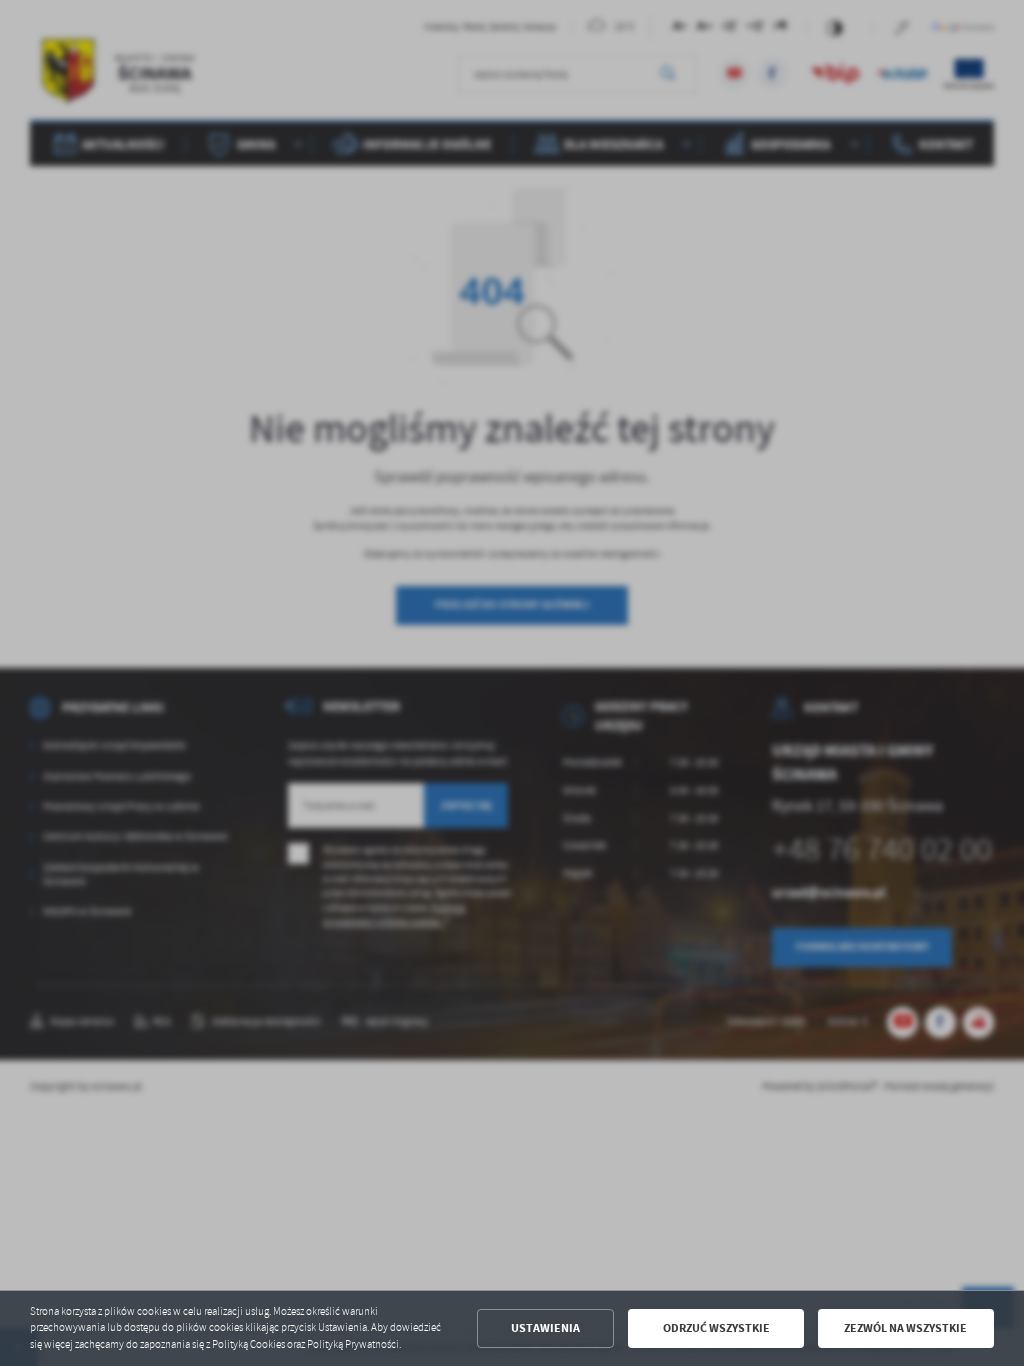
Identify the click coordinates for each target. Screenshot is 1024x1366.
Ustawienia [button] (545, 1328)
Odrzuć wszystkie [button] (716, 1328)
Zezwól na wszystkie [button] (905, 1328)
